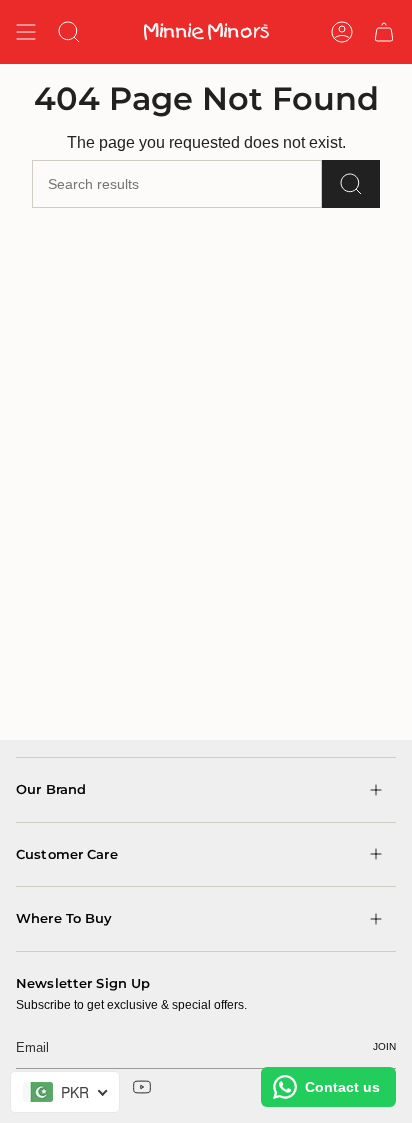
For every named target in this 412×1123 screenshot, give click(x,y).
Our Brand (51, 789)
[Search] (351, 184)
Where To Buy (64, 918)
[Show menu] (26, 32)
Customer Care (67, 854)
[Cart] (384, 32)
